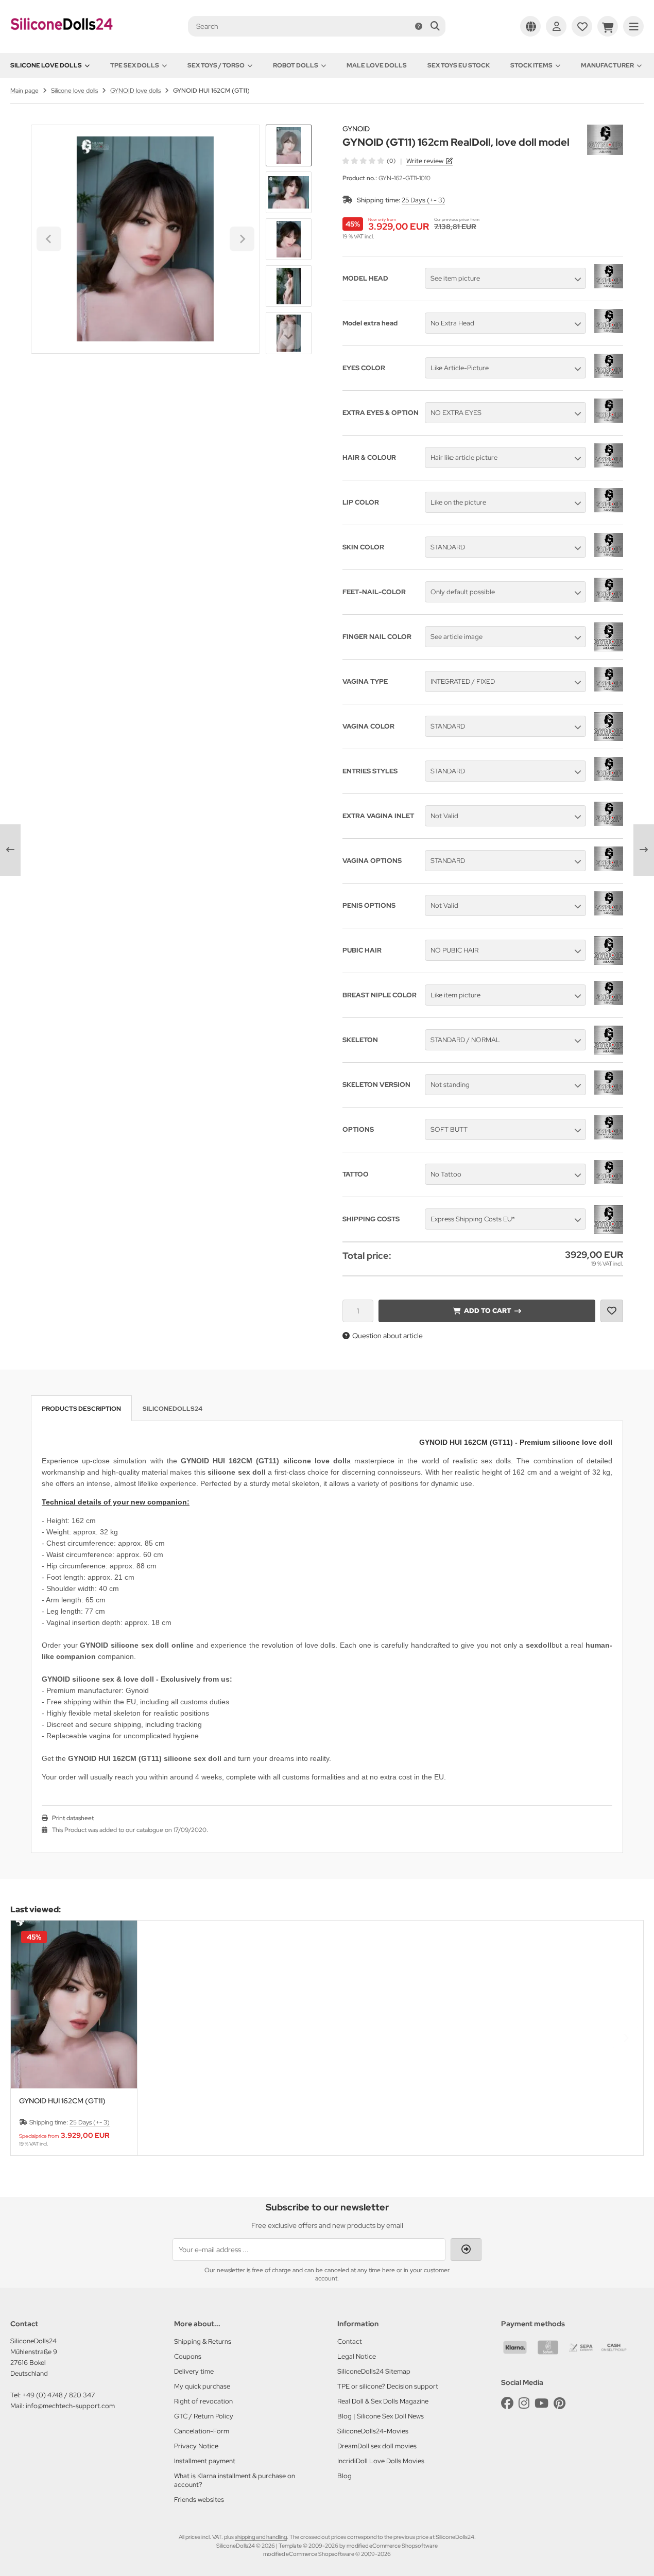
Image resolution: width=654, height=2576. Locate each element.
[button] (289, 192)
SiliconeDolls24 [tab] (173, 1409)
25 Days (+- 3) (423, 200)
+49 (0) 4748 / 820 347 (58, 2395)
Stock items (531, 65)
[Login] (556, 26)
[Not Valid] (609, 823)
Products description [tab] (81, 1409)
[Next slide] (288, 337)
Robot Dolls (296, 65)
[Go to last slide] (288, 142)
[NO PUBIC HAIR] (609, 962)
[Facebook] (507, 2403)
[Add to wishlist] (612, 1311)
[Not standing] (609, 1092)
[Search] (435, 26)
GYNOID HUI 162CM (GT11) (62, 2101)
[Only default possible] (609, 599)
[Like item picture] (609, 1002)
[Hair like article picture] (609, 465)
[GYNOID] (605, 130)
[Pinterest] (560, 2403)
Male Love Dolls (377, 65)
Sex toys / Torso (216, 65)
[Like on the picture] (609, 510)
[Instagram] (524, 2403)
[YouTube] (541, 2403)
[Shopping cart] (608, 26)
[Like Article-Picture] (609, 375)
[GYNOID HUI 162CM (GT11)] (74, 2004)
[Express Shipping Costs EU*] (609, 1231)
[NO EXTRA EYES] (609, 420)
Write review (425, 161)
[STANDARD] (609, 555)
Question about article (388, 1336)
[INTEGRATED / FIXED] (609, 689)
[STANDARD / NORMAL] (609, 1052)
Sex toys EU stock (459, 65)
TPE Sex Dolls (135, 65)
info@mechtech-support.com (70, 2406)
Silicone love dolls (46, 65)
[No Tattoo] (609, 1182)
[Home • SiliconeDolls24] (62, 37)
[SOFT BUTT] (609, 1137)
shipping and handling (261, 2537)
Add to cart (487, 1311)
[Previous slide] (28, 2038)
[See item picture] (609, 286)
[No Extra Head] (609, 331)
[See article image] (609, 649)
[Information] (419, 26)
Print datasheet (73, 1818)
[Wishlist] (582, 26)
